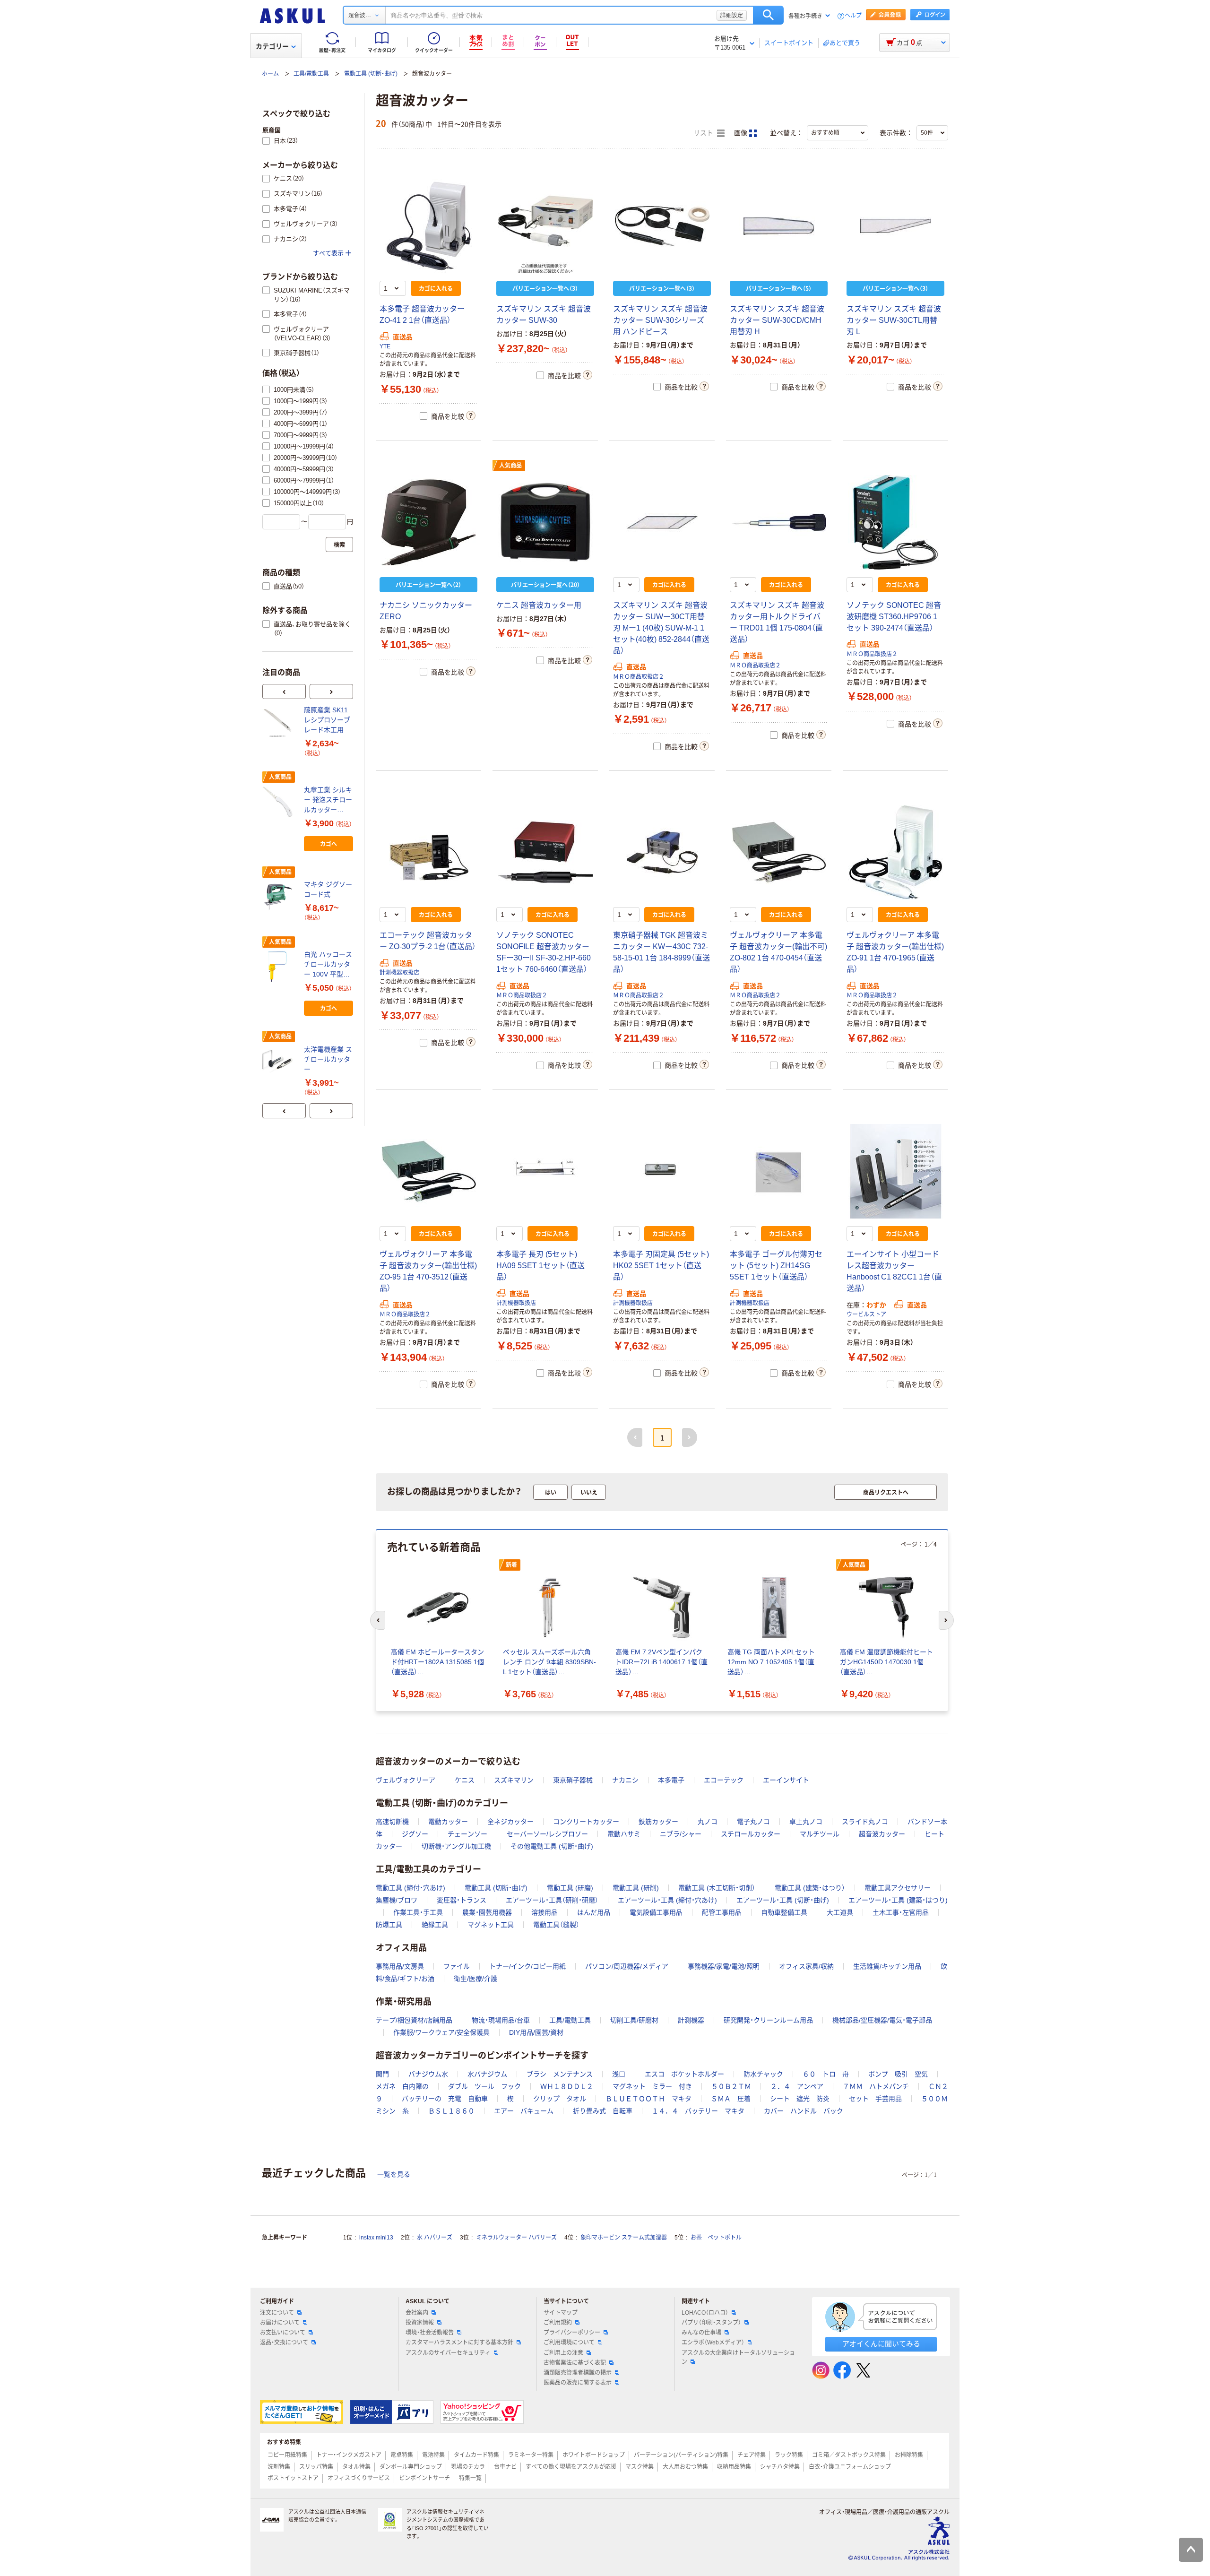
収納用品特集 (734, 2467)
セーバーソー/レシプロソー (547, 1834)
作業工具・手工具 (418, 1912)
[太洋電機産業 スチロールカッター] (279, 1061)
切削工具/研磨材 (634, 2020)
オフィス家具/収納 (806, 1966)
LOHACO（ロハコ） (705, 2313)
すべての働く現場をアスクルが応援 (571, 2467)
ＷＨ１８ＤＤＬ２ (567, 2086)
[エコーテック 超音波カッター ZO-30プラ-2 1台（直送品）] (428, 852)
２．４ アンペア (797, 2086)
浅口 (619, 2074)
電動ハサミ (624, 1834)
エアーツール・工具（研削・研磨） (552, 1900)
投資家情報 (420, 2323)
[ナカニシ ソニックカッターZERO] (428, 522)
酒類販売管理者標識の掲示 (578, 2373)
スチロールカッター (751, 1834)
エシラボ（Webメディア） (713, 2343)
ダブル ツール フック (484, 2086)
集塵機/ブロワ (397, 1900)
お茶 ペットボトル (716, 2238)
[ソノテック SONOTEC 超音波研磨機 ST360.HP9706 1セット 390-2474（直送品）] (895, 522)
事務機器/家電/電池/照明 (724, 1966)
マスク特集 (640, 2467)
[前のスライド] (284, 692)
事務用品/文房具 (400, 1966)
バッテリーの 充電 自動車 (445, 2099)
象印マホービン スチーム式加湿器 (624, 2238)
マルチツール (820, 1834)
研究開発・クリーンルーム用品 (768, 2020)
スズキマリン (514, 1780)
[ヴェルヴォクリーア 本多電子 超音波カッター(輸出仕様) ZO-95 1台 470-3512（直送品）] (428, 1171)
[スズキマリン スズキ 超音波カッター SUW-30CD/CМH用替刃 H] (779, 226)
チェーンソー (467, 1834)
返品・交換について (284, 2343)
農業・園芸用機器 (487, 1912)
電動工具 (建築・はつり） (810, 1888)
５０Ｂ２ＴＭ (731, 2086)
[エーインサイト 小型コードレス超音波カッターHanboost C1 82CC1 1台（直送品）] (895, 1171)
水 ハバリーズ (435, 2238)
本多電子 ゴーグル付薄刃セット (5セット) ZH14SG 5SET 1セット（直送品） (776, 1266)
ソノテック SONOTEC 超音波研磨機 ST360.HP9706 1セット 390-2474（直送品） (894, 617)
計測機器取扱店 (399, 973)
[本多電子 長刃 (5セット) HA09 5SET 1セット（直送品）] (545, 1171)
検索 (768, 15)
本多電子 (671, 1780)
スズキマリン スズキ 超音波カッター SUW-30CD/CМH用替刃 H (777, 320)
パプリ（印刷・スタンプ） (711, 2323)
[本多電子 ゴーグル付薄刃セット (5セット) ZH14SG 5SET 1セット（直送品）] (779, 1171)
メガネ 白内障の (402, 2086)
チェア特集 (752, 2455)
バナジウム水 (428, 2074)
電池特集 (433, 2455)
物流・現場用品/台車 (501, 2020)
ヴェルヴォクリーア (406, 1780)
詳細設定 (732, 15)
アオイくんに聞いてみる (881, 2344)
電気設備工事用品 (656, 1912)
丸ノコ (708, 1822)
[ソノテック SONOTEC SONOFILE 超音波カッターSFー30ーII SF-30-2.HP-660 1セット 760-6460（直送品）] (545, 852)
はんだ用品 (594, 1912)
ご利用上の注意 (563, 2353)
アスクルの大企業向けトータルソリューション (738, 2357)
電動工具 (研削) (636, 1888)
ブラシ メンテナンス (560, 2074)
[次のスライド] (331, 692)
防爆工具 (389, 1925)
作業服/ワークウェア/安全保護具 (441, 2032)
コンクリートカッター (586, 1822)
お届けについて (280, 2323)
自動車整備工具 (784, 1912)
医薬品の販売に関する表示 (578, 2383)
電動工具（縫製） (556, 1925)
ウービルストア (866, 1314)
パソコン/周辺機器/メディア (627, 1966)
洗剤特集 (279, 2467)
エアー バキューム (524, 2111)
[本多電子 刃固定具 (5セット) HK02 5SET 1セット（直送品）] (662, 1171)
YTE (385, 346)
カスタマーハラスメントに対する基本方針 (459, 2343)
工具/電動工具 (311, 74)
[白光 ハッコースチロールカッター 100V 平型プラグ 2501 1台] (279, 967)
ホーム (270, 74)
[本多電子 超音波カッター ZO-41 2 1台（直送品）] (428, 226)
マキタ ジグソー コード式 (328, 889)
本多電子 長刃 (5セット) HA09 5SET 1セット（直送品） (540, 1266)
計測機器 (691, 2020)
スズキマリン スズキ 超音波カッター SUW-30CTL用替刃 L (894, 320)
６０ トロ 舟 (826, 2074)
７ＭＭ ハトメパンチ (876, 2086)
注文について (277, 2313)
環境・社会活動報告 (430, 2333)
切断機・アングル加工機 (456, 1846)
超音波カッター (882, 1834)
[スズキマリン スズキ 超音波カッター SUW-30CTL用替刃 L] (895, 226)
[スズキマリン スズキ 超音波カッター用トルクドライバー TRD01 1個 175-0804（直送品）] (779, 522)
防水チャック (763, 2074)
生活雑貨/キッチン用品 (887, 1966)
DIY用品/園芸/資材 (536, 2032)
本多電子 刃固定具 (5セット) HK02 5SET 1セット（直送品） (661, 1266)
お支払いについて (283, 2333)
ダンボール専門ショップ (411, 2467)
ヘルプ (853, 16)
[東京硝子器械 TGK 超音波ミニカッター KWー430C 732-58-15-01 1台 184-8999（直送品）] (662, 852)
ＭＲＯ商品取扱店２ (639, 677)
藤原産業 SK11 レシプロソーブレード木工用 (327, 720)
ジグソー (415, 1834)
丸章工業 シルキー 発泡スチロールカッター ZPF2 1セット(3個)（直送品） (328, 800)
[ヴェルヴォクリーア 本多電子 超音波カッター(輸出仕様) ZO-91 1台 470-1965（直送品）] (895, 852)
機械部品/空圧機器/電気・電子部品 (882, 2020)
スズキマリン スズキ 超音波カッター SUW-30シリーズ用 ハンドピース (660, 320)
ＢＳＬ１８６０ (451, 2111)
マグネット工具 (491, 1925)
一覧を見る (394, 2174)
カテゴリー (272, 46)
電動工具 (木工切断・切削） (717, 1888)
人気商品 (510, 466)
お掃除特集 (909, 2455)
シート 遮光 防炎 (800, 2099)
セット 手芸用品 (875, 2099)
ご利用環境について (569, 2343)
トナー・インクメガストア (349, 2455)
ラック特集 (789, 2455)
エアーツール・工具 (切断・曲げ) (783, 1900)
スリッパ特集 (316, 2467)
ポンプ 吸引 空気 (898, 2074)
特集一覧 (470, 2478)
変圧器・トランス (462, 1900)
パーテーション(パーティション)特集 (681, 2455)
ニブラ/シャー (681, 1834)
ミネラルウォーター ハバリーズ (516, 2238)
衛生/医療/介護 (475, 1979)
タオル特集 (356, 2467)
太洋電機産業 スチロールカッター (328, 1059)
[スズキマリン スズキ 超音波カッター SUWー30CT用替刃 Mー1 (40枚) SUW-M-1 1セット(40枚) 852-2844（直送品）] (662, 522)
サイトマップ (561, 2313)
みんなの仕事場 (701, 2333)
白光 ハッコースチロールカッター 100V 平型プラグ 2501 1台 (328, 965)
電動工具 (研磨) (570, 1888)
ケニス (465, 1780)
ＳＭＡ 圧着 (731, 2099)
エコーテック (724, 1780)
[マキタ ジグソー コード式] (279, 897)
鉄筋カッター (658, 1822)
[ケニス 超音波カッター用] (545, 522)
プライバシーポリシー (572, 2333)
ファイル (457, 1966)
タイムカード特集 (476, 2455)
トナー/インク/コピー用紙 (527, 1966)
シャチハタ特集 (780, 2467)
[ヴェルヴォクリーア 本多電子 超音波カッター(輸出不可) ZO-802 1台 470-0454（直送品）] (779, 852)
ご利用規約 (558, 2323)
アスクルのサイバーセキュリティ (448, 2353)
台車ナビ (505, 2467)
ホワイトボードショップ (594, 2455)
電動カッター (448, 1822)
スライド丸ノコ (865, 1822)
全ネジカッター (510, 1822)
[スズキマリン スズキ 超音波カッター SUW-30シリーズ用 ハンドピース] (662, 226)
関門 (382, 2074)
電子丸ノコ (753, 1822)
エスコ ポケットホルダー (684, 2074)
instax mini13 (376, 2238)
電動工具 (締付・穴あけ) (411, 1888)
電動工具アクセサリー (898, 1888)
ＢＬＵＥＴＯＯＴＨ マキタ (648, 2099)
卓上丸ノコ (806, 1822)
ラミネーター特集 (531, 2455)
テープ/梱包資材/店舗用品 (414, 2020)
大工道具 (840, 1912)
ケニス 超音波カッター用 (539, 605)
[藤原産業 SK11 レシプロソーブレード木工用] (279, 722)
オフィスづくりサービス (359, 2478)
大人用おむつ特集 (685, 2467)
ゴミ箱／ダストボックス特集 (849, 2455)
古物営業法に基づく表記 (575, 2363)
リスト (704, 133)
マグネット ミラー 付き (652, 2086)
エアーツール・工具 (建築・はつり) (898, 1900)
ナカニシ (625, 1780)
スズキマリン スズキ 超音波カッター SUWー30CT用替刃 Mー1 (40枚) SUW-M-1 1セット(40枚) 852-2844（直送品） (661, 628)
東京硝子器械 (573, 1780)
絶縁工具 (435, 1925)
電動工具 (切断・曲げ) (371, 74)
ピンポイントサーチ (424, 2478)
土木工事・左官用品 (901, 1912)
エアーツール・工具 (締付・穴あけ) (667, 1900)
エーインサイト (786, 1780)
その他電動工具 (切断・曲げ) (552, 1846)
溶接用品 (544, 1912)
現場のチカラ (468, 2467)
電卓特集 (402, 2455)
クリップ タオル (560, 2099)
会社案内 (417, 2313)
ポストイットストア (293, 2478)
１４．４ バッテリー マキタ (698, 2111)
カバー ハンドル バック (804, 2111)
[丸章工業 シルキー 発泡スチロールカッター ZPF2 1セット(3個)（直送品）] (279, 802)
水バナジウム (487, 2074)
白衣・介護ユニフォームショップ (850, 2467)
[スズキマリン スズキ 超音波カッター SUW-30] (545, 226)
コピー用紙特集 (287, 2455)
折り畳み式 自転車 (603, 2111)
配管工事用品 (722, 1912)
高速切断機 (392, 1822)
